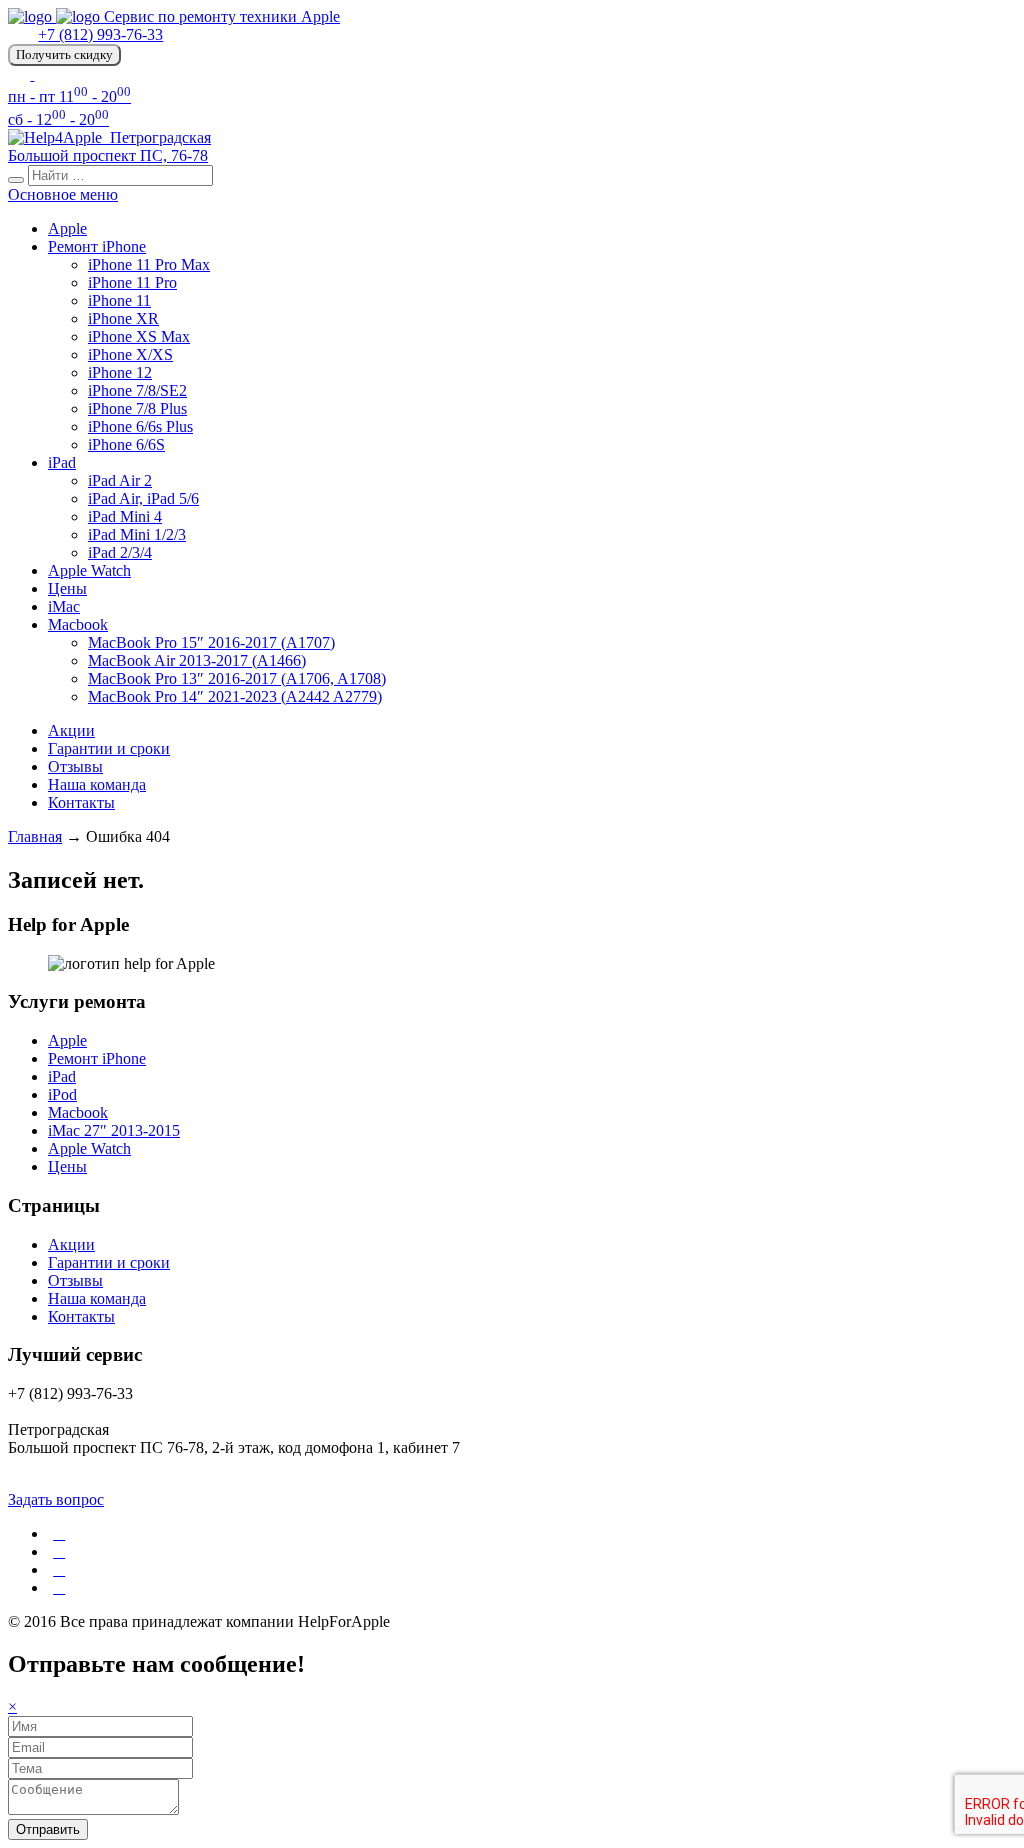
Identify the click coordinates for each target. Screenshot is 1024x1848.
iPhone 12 (120, 372)
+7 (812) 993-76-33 (100, 34)
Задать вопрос (56, 1499)
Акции (71, 730)
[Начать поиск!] (16, 180)
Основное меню (63, 194)
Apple (67, 228)
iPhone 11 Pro (132, 282)
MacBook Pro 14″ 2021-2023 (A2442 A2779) (235, 696)
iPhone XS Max (139, 336)
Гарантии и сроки (109, 748)
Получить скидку (64, 54)
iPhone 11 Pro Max (149, 264)
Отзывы (75, 766)
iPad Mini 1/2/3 (137, 534)
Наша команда (97, 784)
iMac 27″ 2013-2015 (114, 1130)
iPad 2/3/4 (120, 552)
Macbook (78, 624)
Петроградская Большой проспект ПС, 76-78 (109, 146)
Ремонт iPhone (97, 246)
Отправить (48, 1829)
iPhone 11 (119, 300)
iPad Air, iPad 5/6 (143, 498)
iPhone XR (123, 318)
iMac (64, 606)
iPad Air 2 (120, 480)
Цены (67, 588)
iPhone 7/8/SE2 (137, 390)
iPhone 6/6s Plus (140, 426)
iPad (62, 462)
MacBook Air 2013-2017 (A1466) (197, 660)
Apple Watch (89, 570)
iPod (62, 1094)
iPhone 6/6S (126, 444)
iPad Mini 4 (125, 516)
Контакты (81, 802)
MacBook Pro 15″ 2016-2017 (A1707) (211, 642)
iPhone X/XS (130, 354)
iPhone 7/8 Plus (137, 408)
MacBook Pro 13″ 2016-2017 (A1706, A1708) (237, 678)
